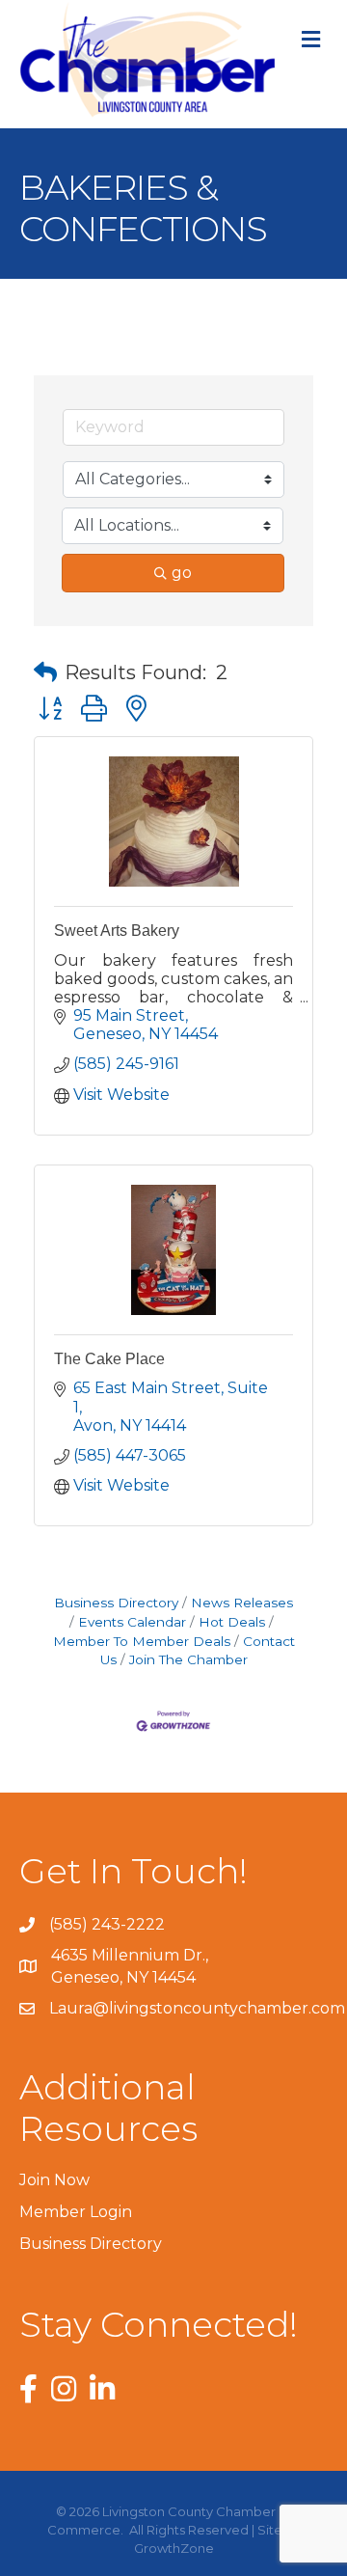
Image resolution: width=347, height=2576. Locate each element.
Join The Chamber (188, 1659)
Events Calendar (132, 1622)
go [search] (182, 573)
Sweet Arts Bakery (117, 931)
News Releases (242, 1603)
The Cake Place (109, 1359)
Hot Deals (232, 1622)
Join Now (54, 2180)
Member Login (76, 2212)
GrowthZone (174, 2548)
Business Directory (116, 1603)
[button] (45, 672)
